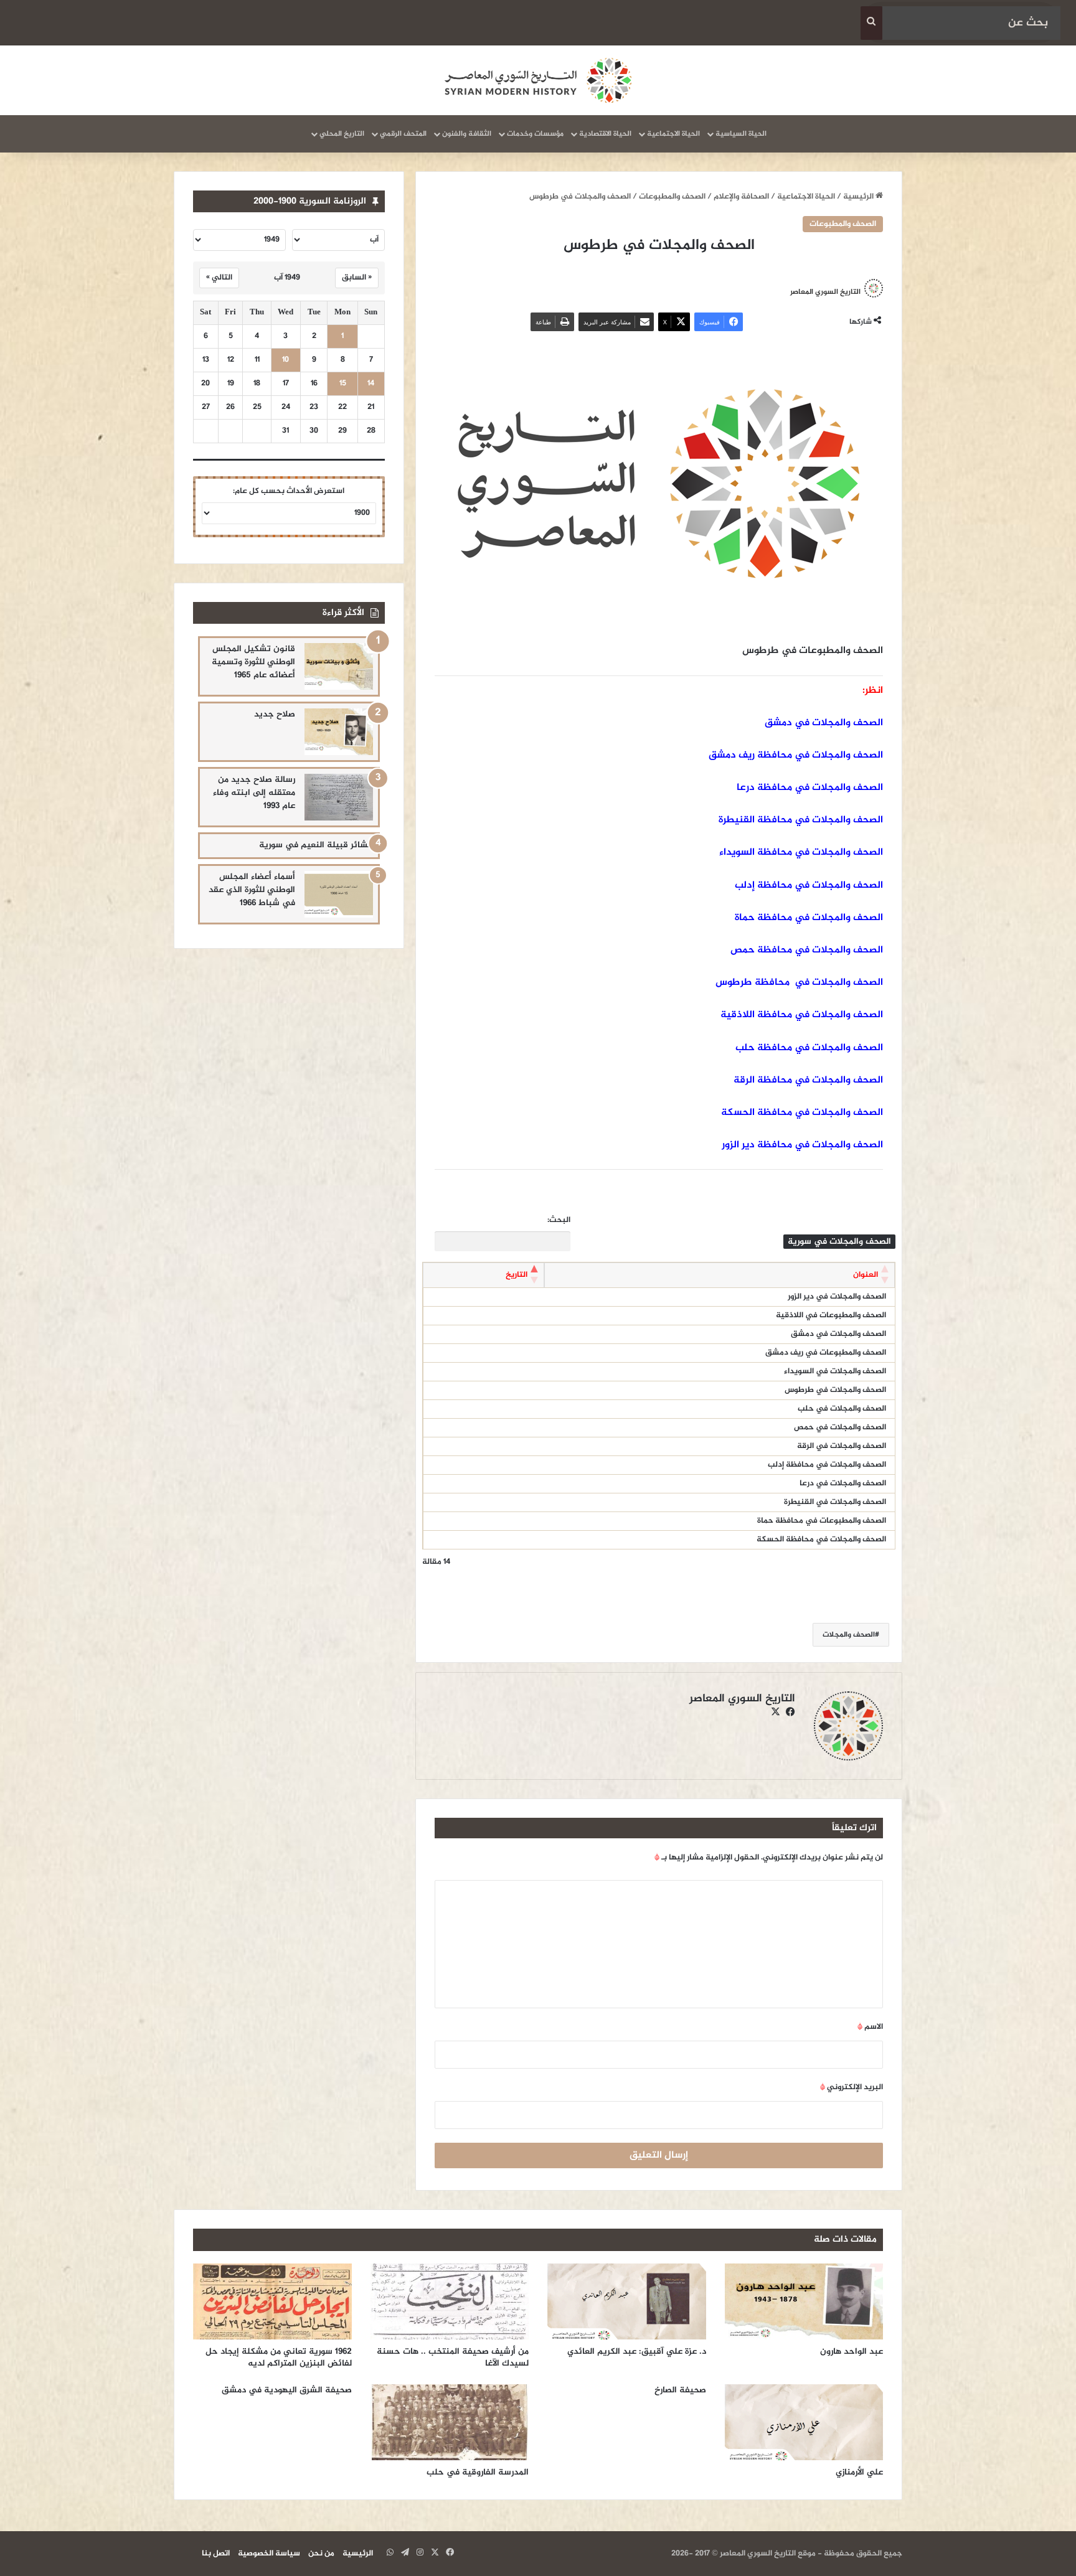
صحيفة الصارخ (680, 2390)
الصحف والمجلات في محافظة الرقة (808, 1080)
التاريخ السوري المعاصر (825, 291)
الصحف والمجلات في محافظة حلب (809, 1048)
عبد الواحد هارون (852, 2352)
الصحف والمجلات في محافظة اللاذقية (802, 1015)
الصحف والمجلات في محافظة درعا (810, 788)
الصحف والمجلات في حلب (842, 1409)
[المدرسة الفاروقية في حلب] (450, 2422)
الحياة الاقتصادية (605, 134)
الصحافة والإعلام (741, 197)
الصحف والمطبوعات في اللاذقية (831, 1315)
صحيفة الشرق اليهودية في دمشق (287, 2390)
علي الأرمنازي (859, 2472)
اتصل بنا (216, 2554)
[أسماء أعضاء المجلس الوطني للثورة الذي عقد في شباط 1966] (339, 894)
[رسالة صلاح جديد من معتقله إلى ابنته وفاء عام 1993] (339, 797)
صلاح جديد (275, 714)
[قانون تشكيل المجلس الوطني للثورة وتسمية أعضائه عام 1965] (339, 666)
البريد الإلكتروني (852, 2087)
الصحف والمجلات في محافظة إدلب (809, 886)
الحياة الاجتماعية (673, 134)
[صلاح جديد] (339, 732)
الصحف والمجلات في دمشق (824, 723)
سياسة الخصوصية (269, 2554)
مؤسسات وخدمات (535, 134)
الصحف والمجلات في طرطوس (835, 1390)
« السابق (357, 278)
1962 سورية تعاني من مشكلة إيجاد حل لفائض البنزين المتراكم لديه (279, 2357)
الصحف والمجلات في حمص (840, 1427)
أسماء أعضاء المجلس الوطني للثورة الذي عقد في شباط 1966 (252, 890)
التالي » (219, 278)
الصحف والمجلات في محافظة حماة (809, 918)
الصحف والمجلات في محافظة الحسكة (802, 1113)
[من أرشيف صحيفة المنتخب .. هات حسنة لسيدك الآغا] (450, 2301)
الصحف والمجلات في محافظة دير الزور (802, 1145)
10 (286, 360)
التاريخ (517, 1275)
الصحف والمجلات (849, 1635)
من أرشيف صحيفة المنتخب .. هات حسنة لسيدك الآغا (453, 2357)
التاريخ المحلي (342, 134)
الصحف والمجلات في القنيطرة (835, 1502)
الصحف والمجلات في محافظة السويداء (801, 853)
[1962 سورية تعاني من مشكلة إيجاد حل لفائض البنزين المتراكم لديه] (272, 2301)
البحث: (559, 1220)
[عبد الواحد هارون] (804, 2301)
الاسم (870, 2027)
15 (343, 384)
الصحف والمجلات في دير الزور (837, 1297)
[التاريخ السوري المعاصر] (538, 80)
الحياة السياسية (741, 134)
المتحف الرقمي (403, 134)
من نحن (321, 2554)
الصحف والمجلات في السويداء (835, 1371)
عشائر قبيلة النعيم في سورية (316, 845)
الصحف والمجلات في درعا (843, 1483)
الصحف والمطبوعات (672, 197)
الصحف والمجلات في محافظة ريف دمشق (796, 755)
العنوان (866, 1275)
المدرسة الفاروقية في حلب (478, 2472)
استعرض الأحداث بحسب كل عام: (289, 491)
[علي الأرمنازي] (804, 2422)
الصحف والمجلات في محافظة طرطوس (799, 983)
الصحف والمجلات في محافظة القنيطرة (801, 820)
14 (371, 384)
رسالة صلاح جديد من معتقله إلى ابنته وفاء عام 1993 (254, 793)
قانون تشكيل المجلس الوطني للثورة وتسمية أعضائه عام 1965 (253, 662)
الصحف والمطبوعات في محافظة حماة (822, 1521)
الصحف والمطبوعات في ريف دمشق (826, 1353)
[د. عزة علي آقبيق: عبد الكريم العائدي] (627, 2301)
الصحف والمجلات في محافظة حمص (807, 950)
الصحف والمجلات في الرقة (842, 1446)
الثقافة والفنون (467, 134)
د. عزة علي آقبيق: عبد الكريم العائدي (637, 2352)
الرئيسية (859, 197)
